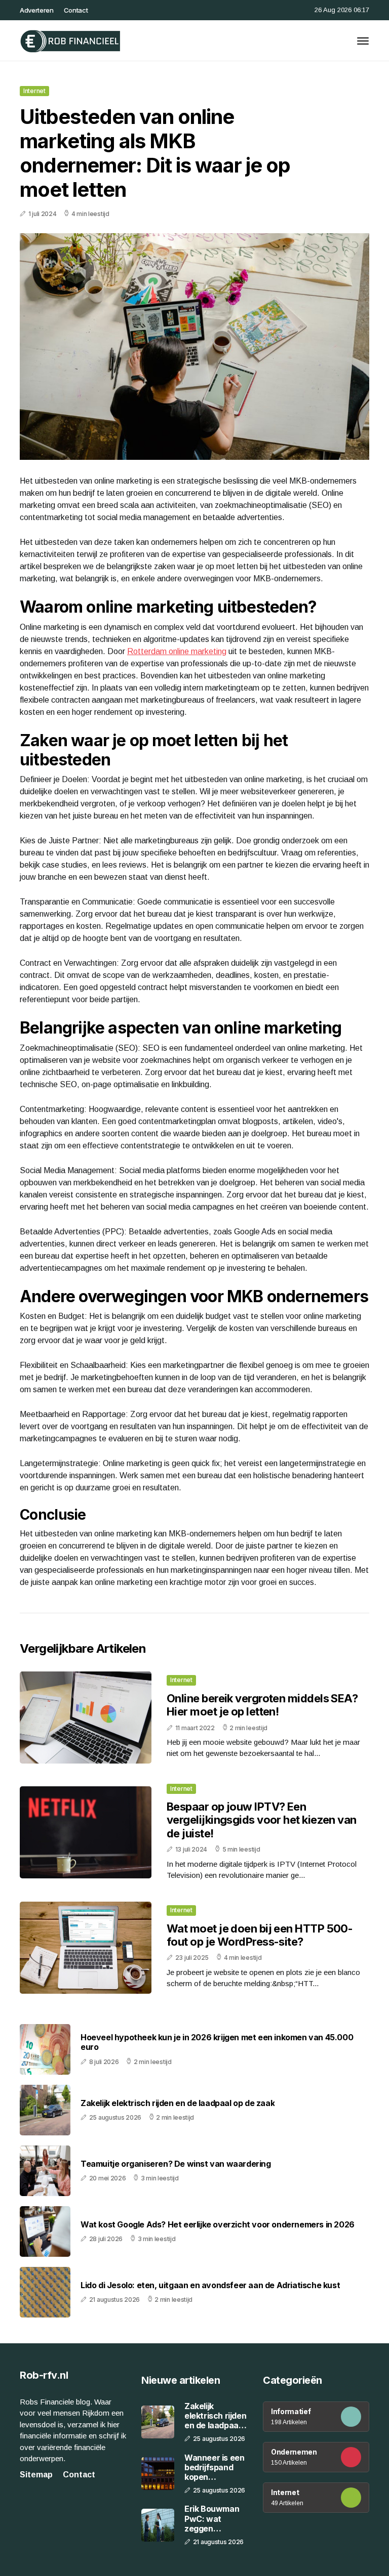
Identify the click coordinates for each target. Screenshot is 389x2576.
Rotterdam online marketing (177, 651)
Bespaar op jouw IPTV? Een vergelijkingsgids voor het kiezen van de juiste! (262, 1820)
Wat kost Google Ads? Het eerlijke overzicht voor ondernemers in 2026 (218, 2225)
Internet (34, 91)
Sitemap (36, 2475)
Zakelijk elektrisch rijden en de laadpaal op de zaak (178, 2103)
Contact (76, 10)
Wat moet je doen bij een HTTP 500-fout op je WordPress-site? (260, 1935)
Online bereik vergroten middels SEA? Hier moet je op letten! (262, 1705)
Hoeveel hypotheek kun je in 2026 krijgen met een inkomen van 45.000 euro (217, 2042)
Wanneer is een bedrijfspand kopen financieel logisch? (214, 2468)
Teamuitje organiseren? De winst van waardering (176, 2164)
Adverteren (37, 10)
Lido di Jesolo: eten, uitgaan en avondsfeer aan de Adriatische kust (210, 2285)
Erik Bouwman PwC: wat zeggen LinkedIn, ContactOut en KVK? (213, 2519)
